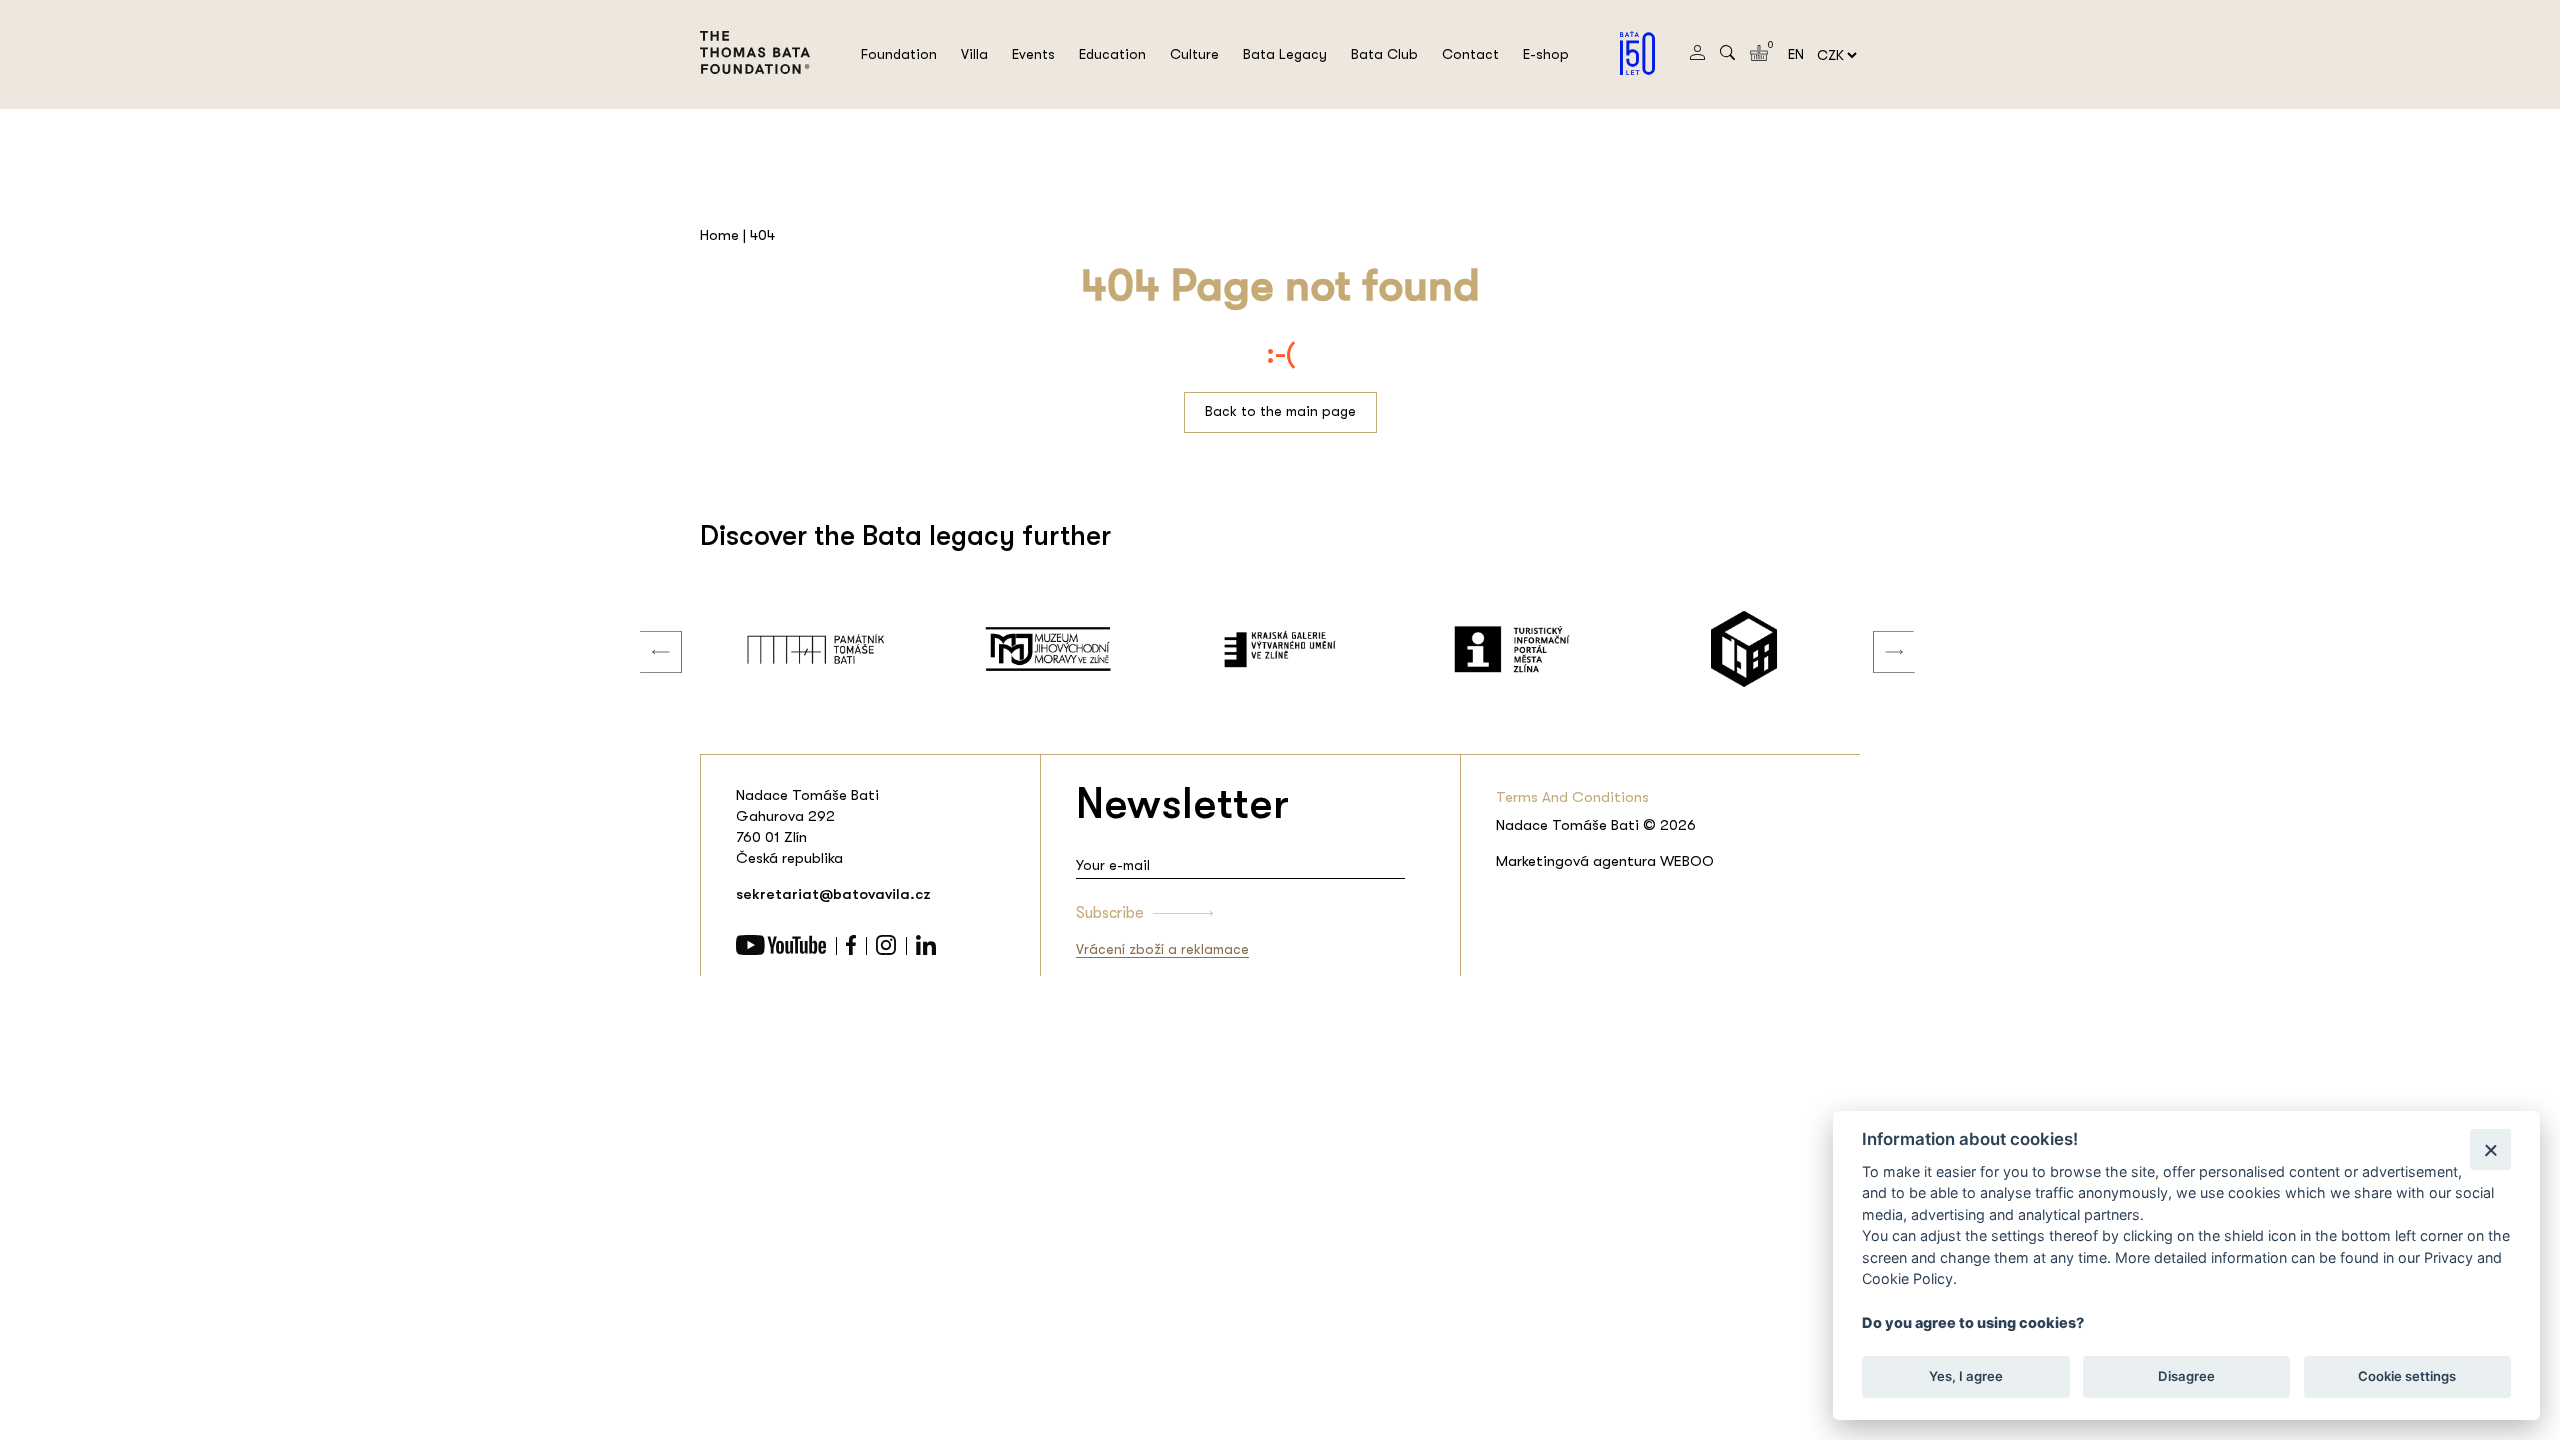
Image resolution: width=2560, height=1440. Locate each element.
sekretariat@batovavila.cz (833, 894)
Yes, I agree (1966, 1376)
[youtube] (781, 950)
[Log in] (1697, 55)
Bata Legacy (1285, 54)
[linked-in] (926, 950)
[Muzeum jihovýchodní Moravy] (1048, 649)
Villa (974, 54)
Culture (1194, 54)
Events (1033, 54)
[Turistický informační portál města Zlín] (1512, 649)
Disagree (2186, 1376)
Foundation (899, 54)
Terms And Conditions (1572, 797)
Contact (1470, 54)
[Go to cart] (1759, 56)
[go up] (1899, 955)
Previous (646, 632)
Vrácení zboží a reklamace (1162, 949)
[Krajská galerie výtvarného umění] (1280, 649)
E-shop (1546, 54)
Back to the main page (1280, 411)
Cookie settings (2407, 1376)
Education (1112, 54)
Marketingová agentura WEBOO (1605, 861)
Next (1879, 632)
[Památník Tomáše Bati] (816, 649)
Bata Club (1384, 54)
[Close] (2490, 1149)
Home (719, 235)
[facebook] (851, 950)
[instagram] (886, 950)
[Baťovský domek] (1744, 649)
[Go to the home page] (755, 86)
